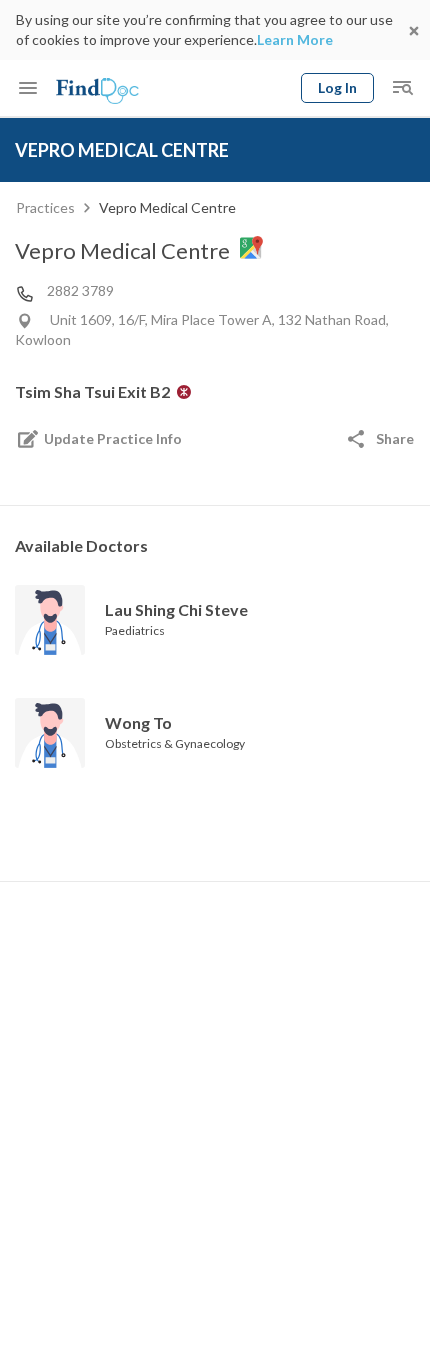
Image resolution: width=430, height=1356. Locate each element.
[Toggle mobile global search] (402, 88)
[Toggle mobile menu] (28, 88)
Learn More (295, 39)
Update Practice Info (113, 438)
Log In (337, 87)
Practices (45, 207)
